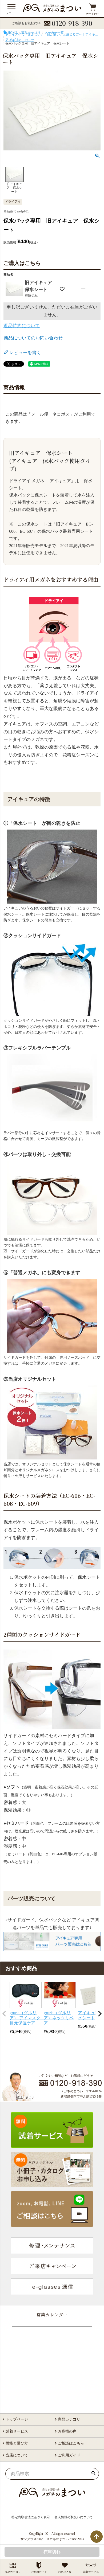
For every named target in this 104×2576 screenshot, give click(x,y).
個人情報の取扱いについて (74, 2517)
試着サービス (17, 2431)
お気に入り (65, 2572)
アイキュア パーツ (20, 40)
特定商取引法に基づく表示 (31, 2517)
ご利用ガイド (69, 2455)
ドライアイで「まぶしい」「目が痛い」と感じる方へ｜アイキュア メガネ (52, 37)
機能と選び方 (17, 2443)
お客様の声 (67, 2431)
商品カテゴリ (69, 2419)
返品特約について (22, 326)
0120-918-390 (72, 23)
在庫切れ (52, 2552)
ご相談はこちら (71, 2443)
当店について (17, 2455)
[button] (4, 2014)
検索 (93, 2474)
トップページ (17, 2419)
